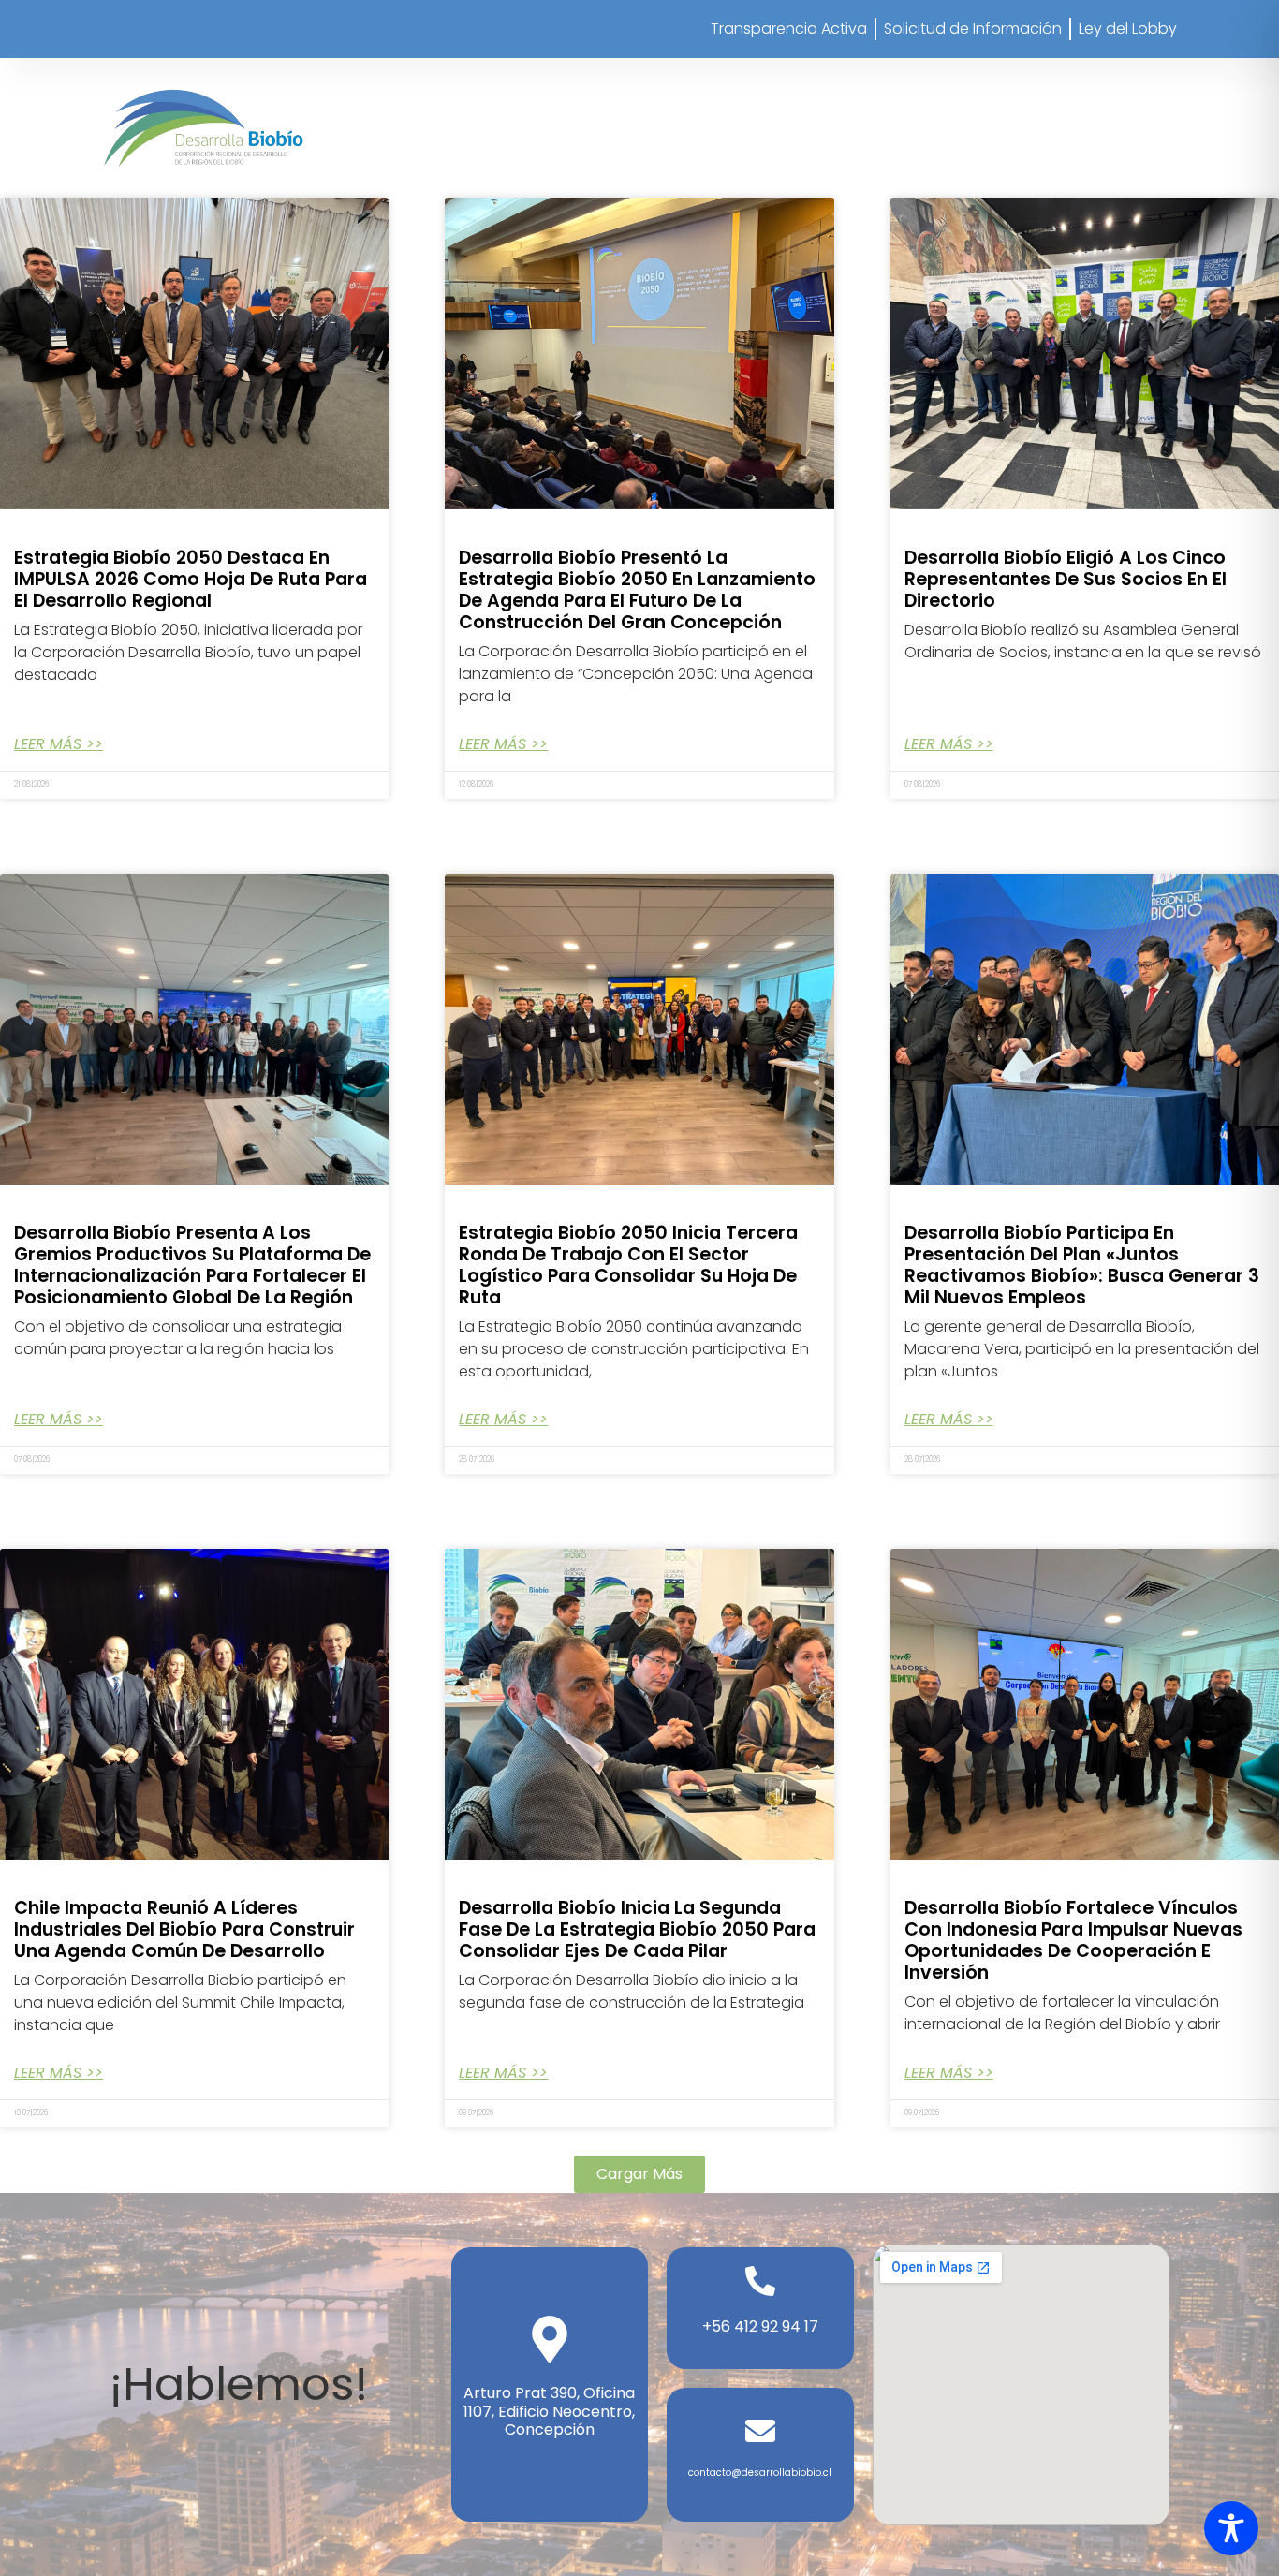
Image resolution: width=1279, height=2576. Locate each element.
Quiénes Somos (671, 148)
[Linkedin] (1102, 95)
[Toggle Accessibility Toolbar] (1231, 2528)
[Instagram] (948, 95)
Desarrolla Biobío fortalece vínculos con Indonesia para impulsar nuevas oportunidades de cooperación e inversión (1073, 1940)
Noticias (1134, 148)
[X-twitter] (1051, 95)
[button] (639, 2174)
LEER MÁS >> (59, 744)
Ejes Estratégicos (842, 148)
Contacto (1141, 173)
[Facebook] (999, 95)
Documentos (1005, 148)
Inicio (568, 148)
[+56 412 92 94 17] (760, 2281)
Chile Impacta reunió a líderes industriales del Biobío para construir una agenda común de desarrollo (184, 1929)
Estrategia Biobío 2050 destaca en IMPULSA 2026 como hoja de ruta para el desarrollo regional (191, 579)
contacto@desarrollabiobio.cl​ (760, 2473)
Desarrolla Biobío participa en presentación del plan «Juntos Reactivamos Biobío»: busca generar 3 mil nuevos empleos (1082, 1265)
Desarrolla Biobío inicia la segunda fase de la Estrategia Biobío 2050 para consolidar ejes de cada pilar (637, 1929)
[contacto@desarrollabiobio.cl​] (760, 2431)
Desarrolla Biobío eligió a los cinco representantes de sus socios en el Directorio (1066, 579)
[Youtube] (1154, 95)
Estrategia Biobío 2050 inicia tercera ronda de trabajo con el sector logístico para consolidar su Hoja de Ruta (628, 1265)
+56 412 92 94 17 (760, 2326)
